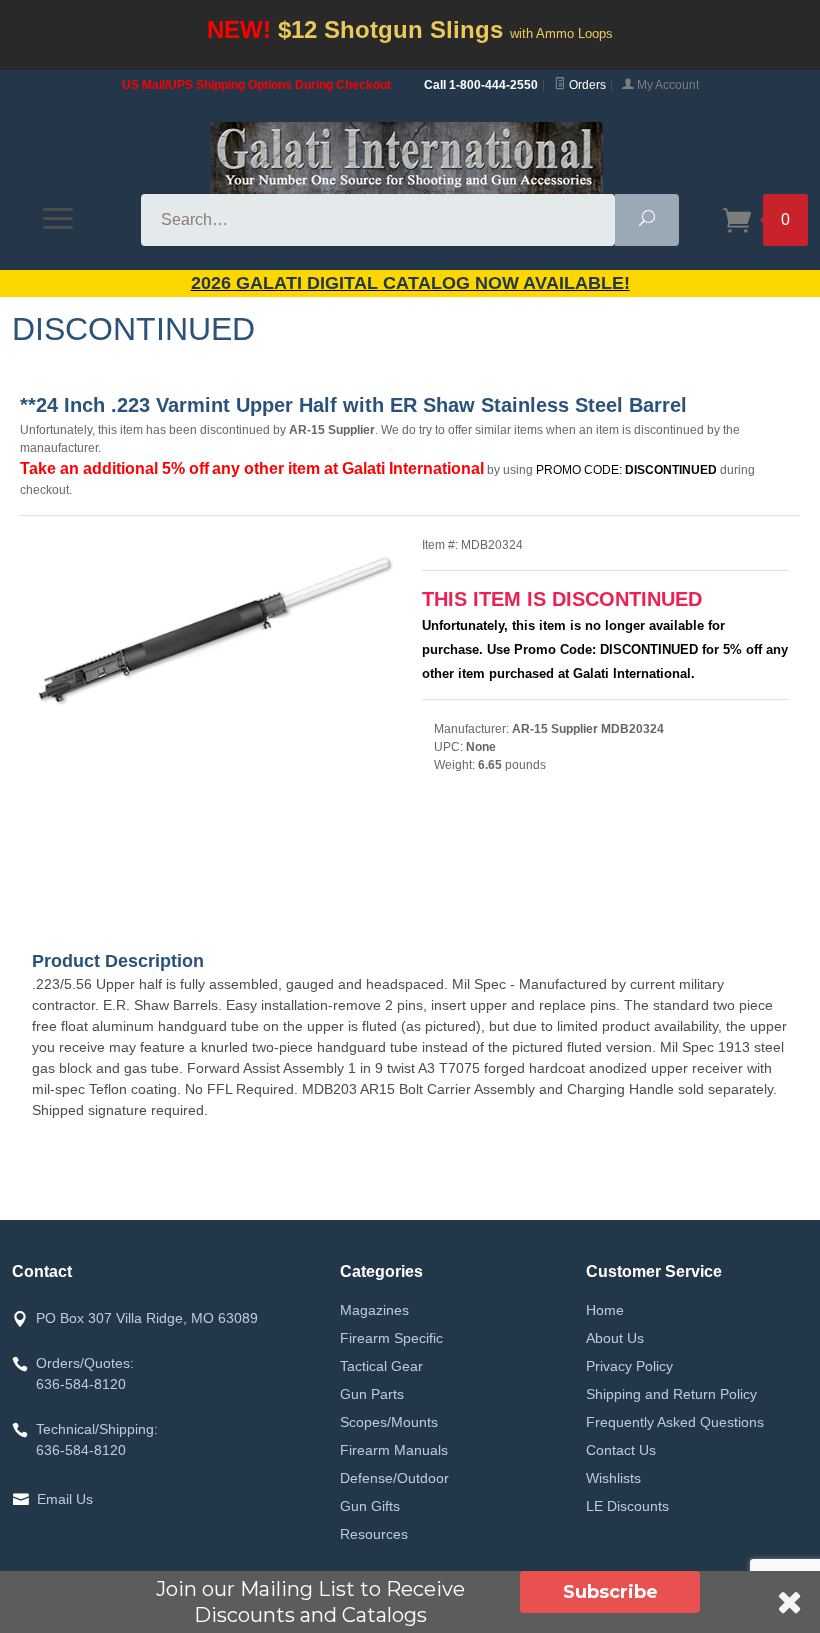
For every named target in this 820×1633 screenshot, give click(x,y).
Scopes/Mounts (389, 1422)
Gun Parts (372, 1394)
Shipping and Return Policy (671, 1394)
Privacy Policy (629, 1366)
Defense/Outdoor (394, 1478)
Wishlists (613, 1478)
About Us (615, 1338)
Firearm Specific (391, 1338)
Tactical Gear (381, 1366)
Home (605, 1310)
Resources (374, 1534)
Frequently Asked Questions (675, 1422)
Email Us (65, 1499)
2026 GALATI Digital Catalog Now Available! (410, 283)
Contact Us (621, 1450)
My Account (666, 85)
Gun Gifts (370, 1506)
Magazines (374, 1310)
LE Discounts (627, 1506)
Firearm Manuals (394, 1450)
